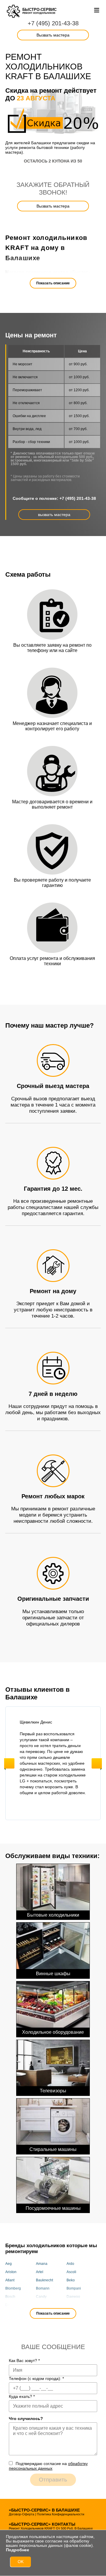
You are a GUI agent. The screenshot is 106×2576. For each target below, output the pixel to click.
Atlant (10, 2280)
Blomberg (13, 2288)
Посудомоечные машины (53, 2208)
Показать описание (53, 283)
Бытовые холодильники (53, 1915)
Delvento (43, 2305)
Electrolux (74, 2305)
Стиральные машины (53, 2149)
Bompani (74, 2288)
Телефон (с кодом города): (36, 2378)
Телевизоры (53, 2091)
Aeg (9, 2264)
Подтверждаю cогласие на (48, 2466)
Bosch (10, 2297)
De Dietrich (14, 2305)
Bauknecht (44, 2280)
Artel (40, 2272)
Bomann (43, 2288)
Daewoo (73, 2297)
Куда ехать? (22, 2396)
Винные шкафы (53, 1974)
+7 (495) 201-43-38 (53, 23)
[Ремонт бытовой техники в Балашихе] (14, 11)
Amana (42, 2264)
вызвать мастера (54, 515)
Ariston (11, 2272)
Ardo (70, 2264)
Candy (41, 2297)
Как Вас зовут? (24, 2361)
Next (97, 1763)
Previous (9, 1763)
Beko (71, 2280)
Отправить (53, 2480)
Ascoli (71, 2272)
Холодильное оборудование (53, 2032)
